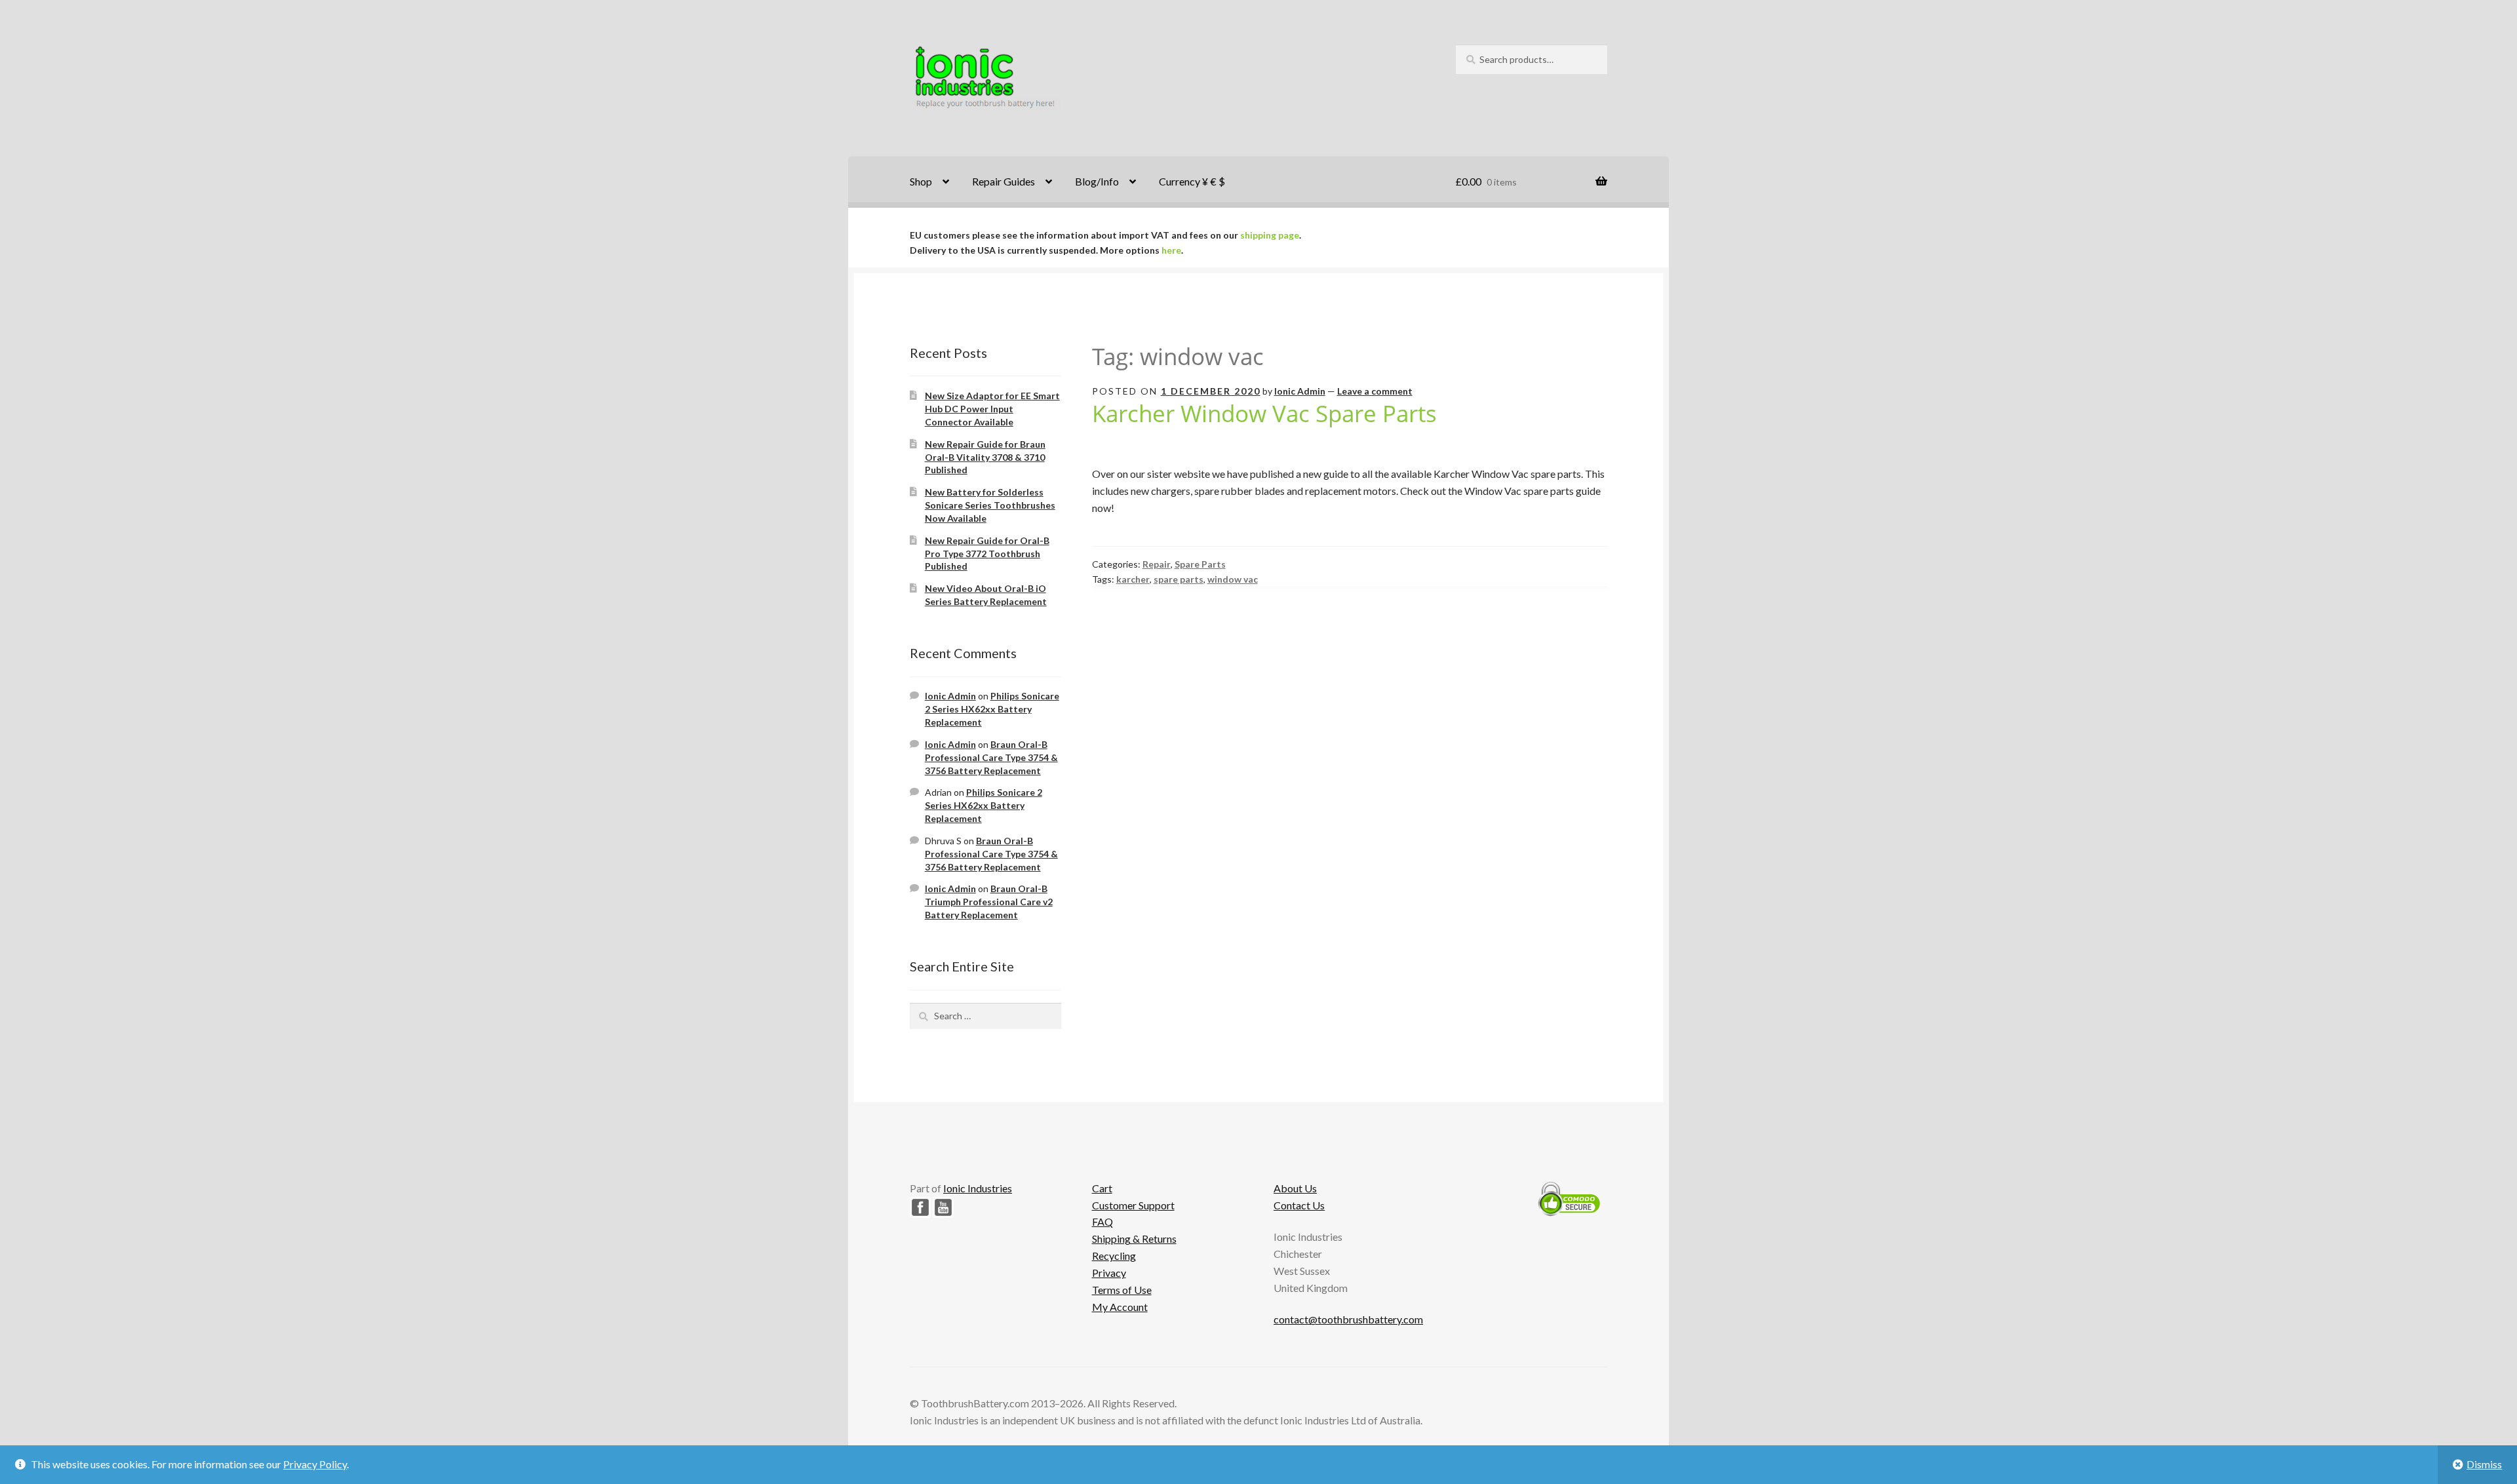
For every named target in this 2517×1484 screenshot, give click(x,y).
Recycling (1114, 1256)
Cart (1102, 1188)
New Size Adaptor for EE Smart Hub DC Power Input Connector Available (992, 409)
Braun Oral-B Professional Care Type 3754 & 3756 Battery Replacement (991, 757)
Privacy (1109, 1273)
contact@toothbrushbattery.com (1348, 1319)
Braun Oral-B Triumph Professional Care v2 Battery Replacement (989, 902)
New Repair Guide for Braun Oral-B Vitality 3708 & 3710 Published (985, 457)
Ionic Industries (978, 1188)
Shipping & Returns (1134, 1239)
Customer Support (1133, 1205)
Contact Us (1299, 1205)
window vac (1233, 579)
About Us (1295, 1188)
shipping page (1270, 235)
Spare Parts (1200, 564)
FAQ (1102, 1221)
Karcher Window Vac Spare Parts (1264, 413)
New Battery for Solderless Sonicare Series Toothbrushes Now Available (990, 505)
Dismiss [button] (2484, 1464)
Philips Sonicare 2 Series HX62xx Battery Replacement (992, 709)
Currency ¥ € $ (1192, 181)
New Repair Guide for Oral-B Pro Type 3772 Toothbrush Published (987, 554)
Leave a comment (1375, 391)
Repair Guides (1004, 181)
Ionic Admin (1300, 391)
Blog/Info (1097, 181)
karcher (1133, 579)
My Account (1120, 1307)
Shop (921, 181)
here (1171, 250)
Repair (1157, 564)
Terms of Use (1122, 1290)
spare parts (1179, 579)
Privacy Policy (315, 1464)
